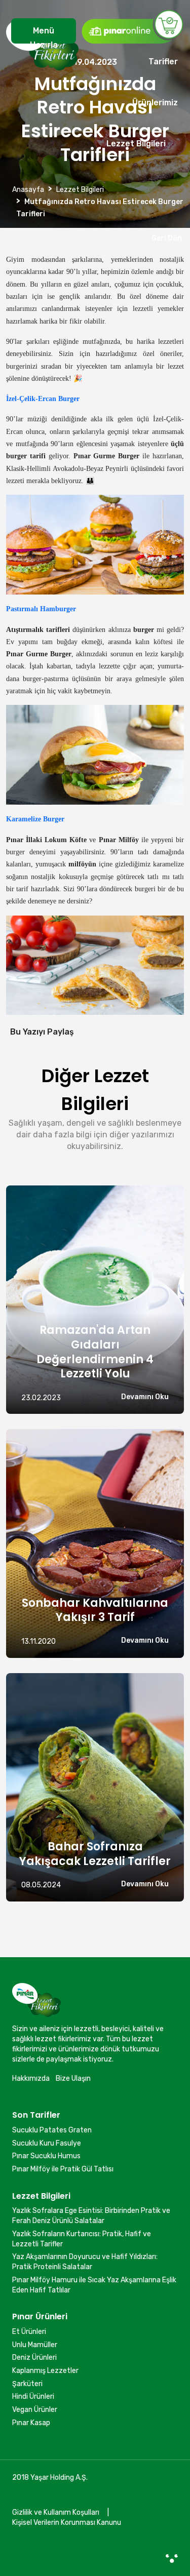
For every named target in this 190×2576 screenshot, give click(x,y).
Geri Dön (165, 238)
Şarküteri (27, 2384)
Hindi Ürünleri (33, 2396)
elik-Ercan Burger (52, 399)
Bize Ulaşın (73, 2078)
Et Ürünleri (29, 2332)
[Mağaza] (132, 26)
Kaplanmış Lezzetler (45, 2371)
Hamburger (58, 609)
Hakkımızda (31, 2078)
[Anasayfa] (42, 91)
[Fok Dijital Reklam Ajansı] (172, 2558)
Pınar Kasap (31, 2423)
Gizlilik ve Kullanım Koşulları (56, 2512)
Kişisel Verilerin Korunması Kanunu (67, 2523)
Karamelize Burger (35, 819)
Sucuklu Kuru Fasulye (47, 2143)
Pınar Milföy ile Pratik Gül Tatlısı (63, 2169)
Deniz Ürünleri (34, 2357)
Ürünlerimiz (155, 103)
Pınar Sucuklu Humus (46, 2156)
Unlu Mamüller (35, 2345)
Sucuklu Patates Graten (52, 2130)
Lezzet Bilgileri (136, 144)
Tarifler (163, 62)
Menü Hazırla (44, 35)
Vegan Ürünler (35, 2410)
